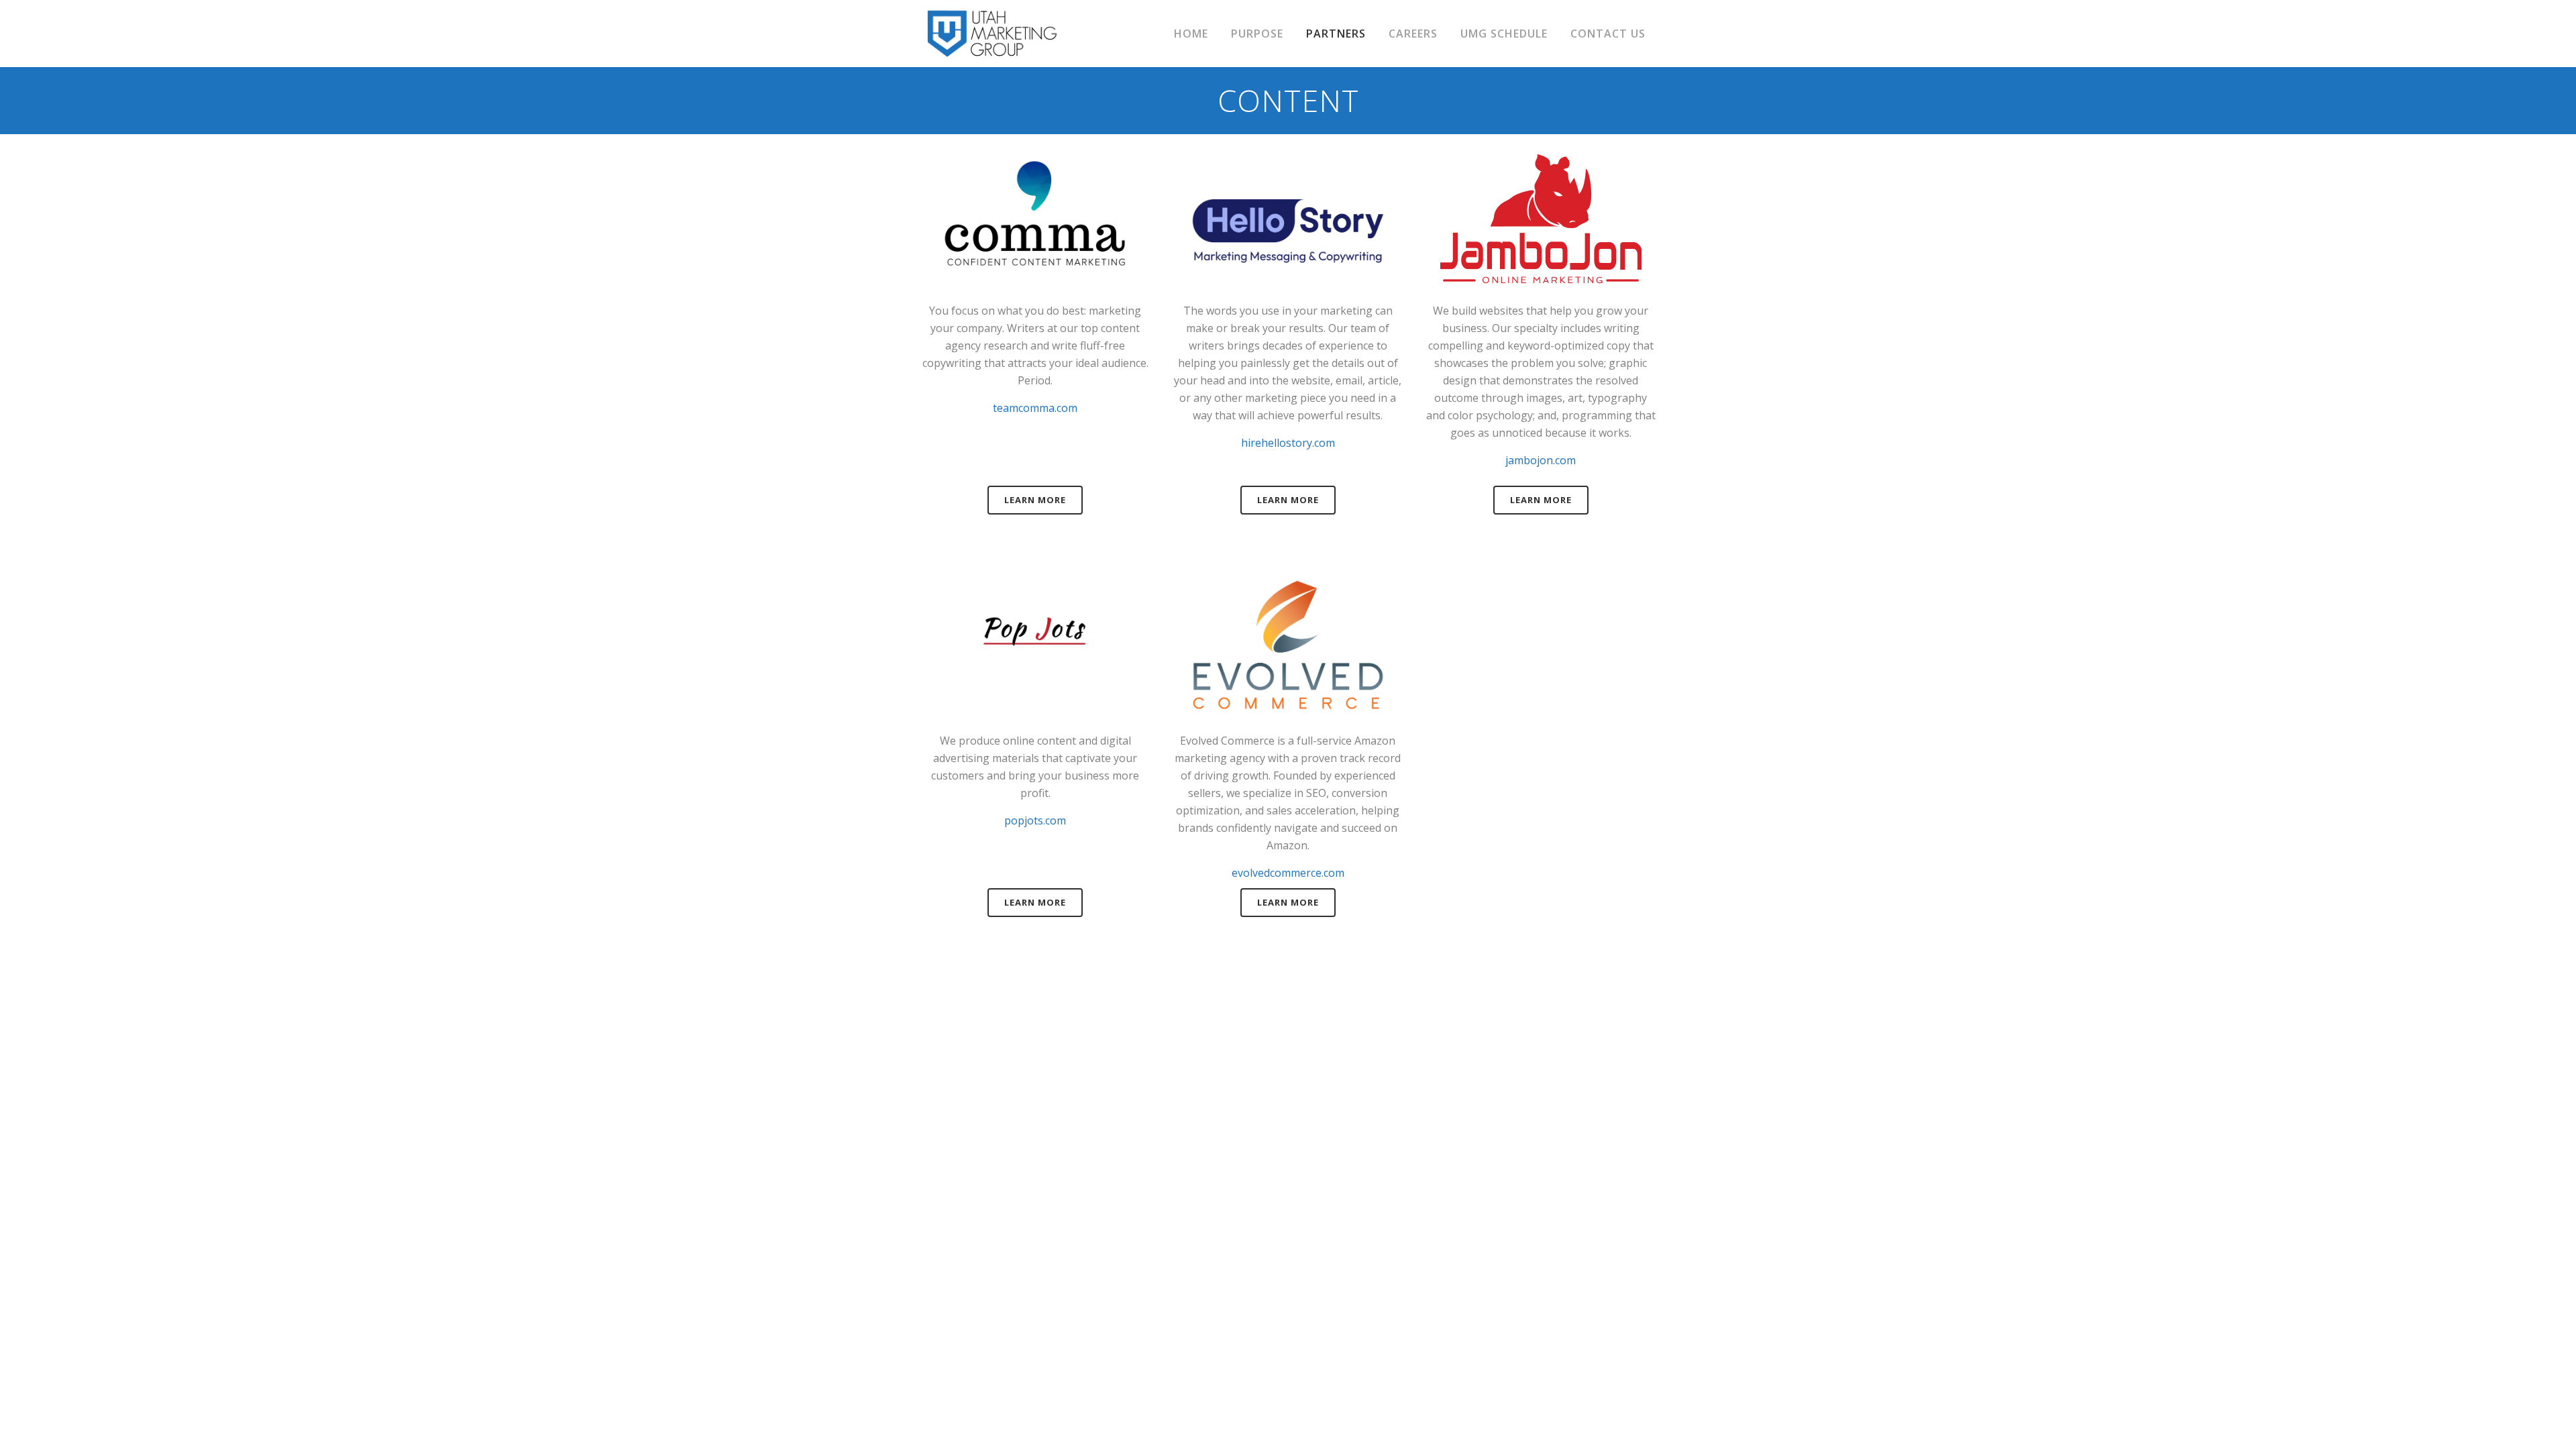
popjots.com (1035, 820)
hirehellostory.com (1288, 443)
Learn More (1035, 500)
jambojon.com (1541, 460)
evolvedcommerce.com (1288, 873)
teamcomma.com (1035, 408)
